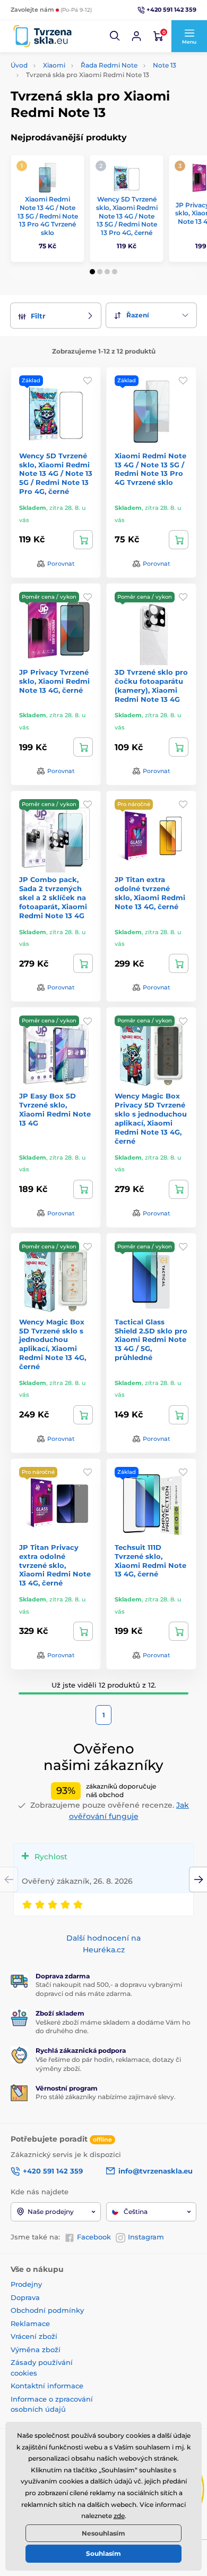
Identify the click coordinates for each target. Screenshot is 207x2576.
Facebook (94, 2237)
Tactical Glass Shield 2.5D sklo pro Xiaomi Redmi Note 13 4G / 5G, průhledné (151, 1340)
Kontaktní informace (47, 2386)
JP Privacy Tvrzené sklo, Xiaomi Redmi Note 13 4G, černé (54, 681)
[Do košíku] (83, 540)
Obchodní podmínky (47, 2310)
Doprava (25, 2297)
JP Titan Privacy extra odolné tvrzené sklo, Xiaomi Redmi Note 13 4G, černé (55, 1565)
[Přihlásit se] (136, 36)
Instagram (146, 2237)
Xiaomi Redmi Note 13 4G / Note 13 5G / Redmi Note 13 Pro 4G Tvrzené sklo (48, 216)
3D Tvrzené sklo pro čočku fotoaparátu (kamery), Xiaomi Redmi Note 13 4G (151, 686)
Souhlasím (103, 2553)
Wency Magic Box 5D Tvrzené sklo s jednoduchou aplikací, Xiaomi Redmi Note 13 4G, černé (53, 1344)
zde (119, 2516)
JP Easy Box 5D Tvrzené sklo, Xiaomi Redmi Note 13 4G (55, 1109)
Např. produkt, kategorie (79, 103)
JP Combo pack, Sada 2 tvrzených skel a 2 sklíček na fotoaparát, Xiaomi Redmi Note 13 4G (53, 897)
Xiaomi (54, 65)
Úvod (19, 65)
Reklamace (30, 2323)
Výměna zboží (36, 2350)
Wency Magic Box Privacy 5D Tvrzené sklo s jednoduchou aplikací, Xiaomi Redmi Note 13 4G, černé (151, 1118)
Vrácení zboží (34, 2336)
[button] (115, 36)
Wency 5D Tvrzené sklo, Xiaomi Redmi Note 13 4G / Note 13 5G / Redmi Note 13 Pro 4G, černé (127, 216)
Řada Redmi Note (109, 65)
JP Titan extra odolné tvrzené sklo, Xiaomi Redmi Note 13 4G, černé (150, 893)
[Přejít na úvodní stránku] (42, 36)
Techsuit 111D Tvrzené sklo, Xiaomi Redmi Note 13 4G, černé (150, 1561)
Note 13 (165, 65)
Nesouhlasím (103, 2533)
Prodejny (26, 2284)
